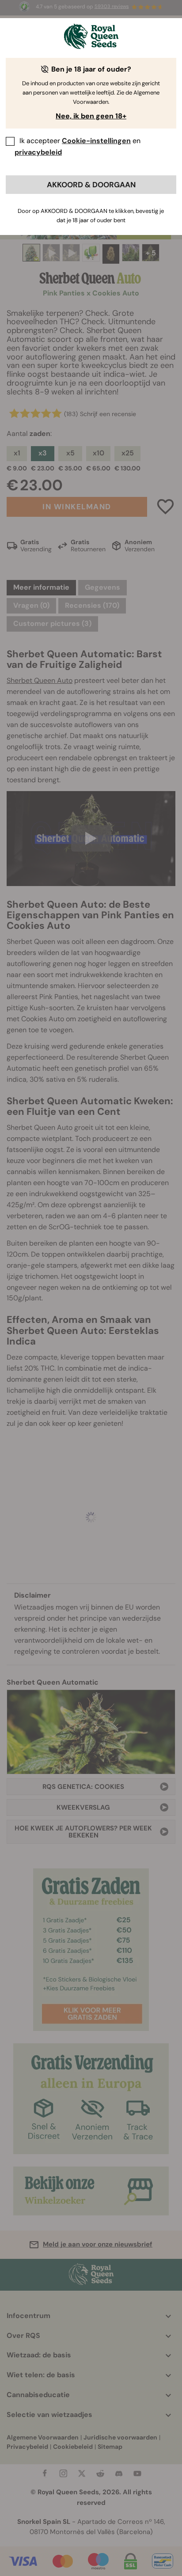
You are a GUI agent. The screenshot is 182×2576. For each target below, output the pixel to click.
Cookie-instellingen (96, 141)
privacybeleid (38, 152)
